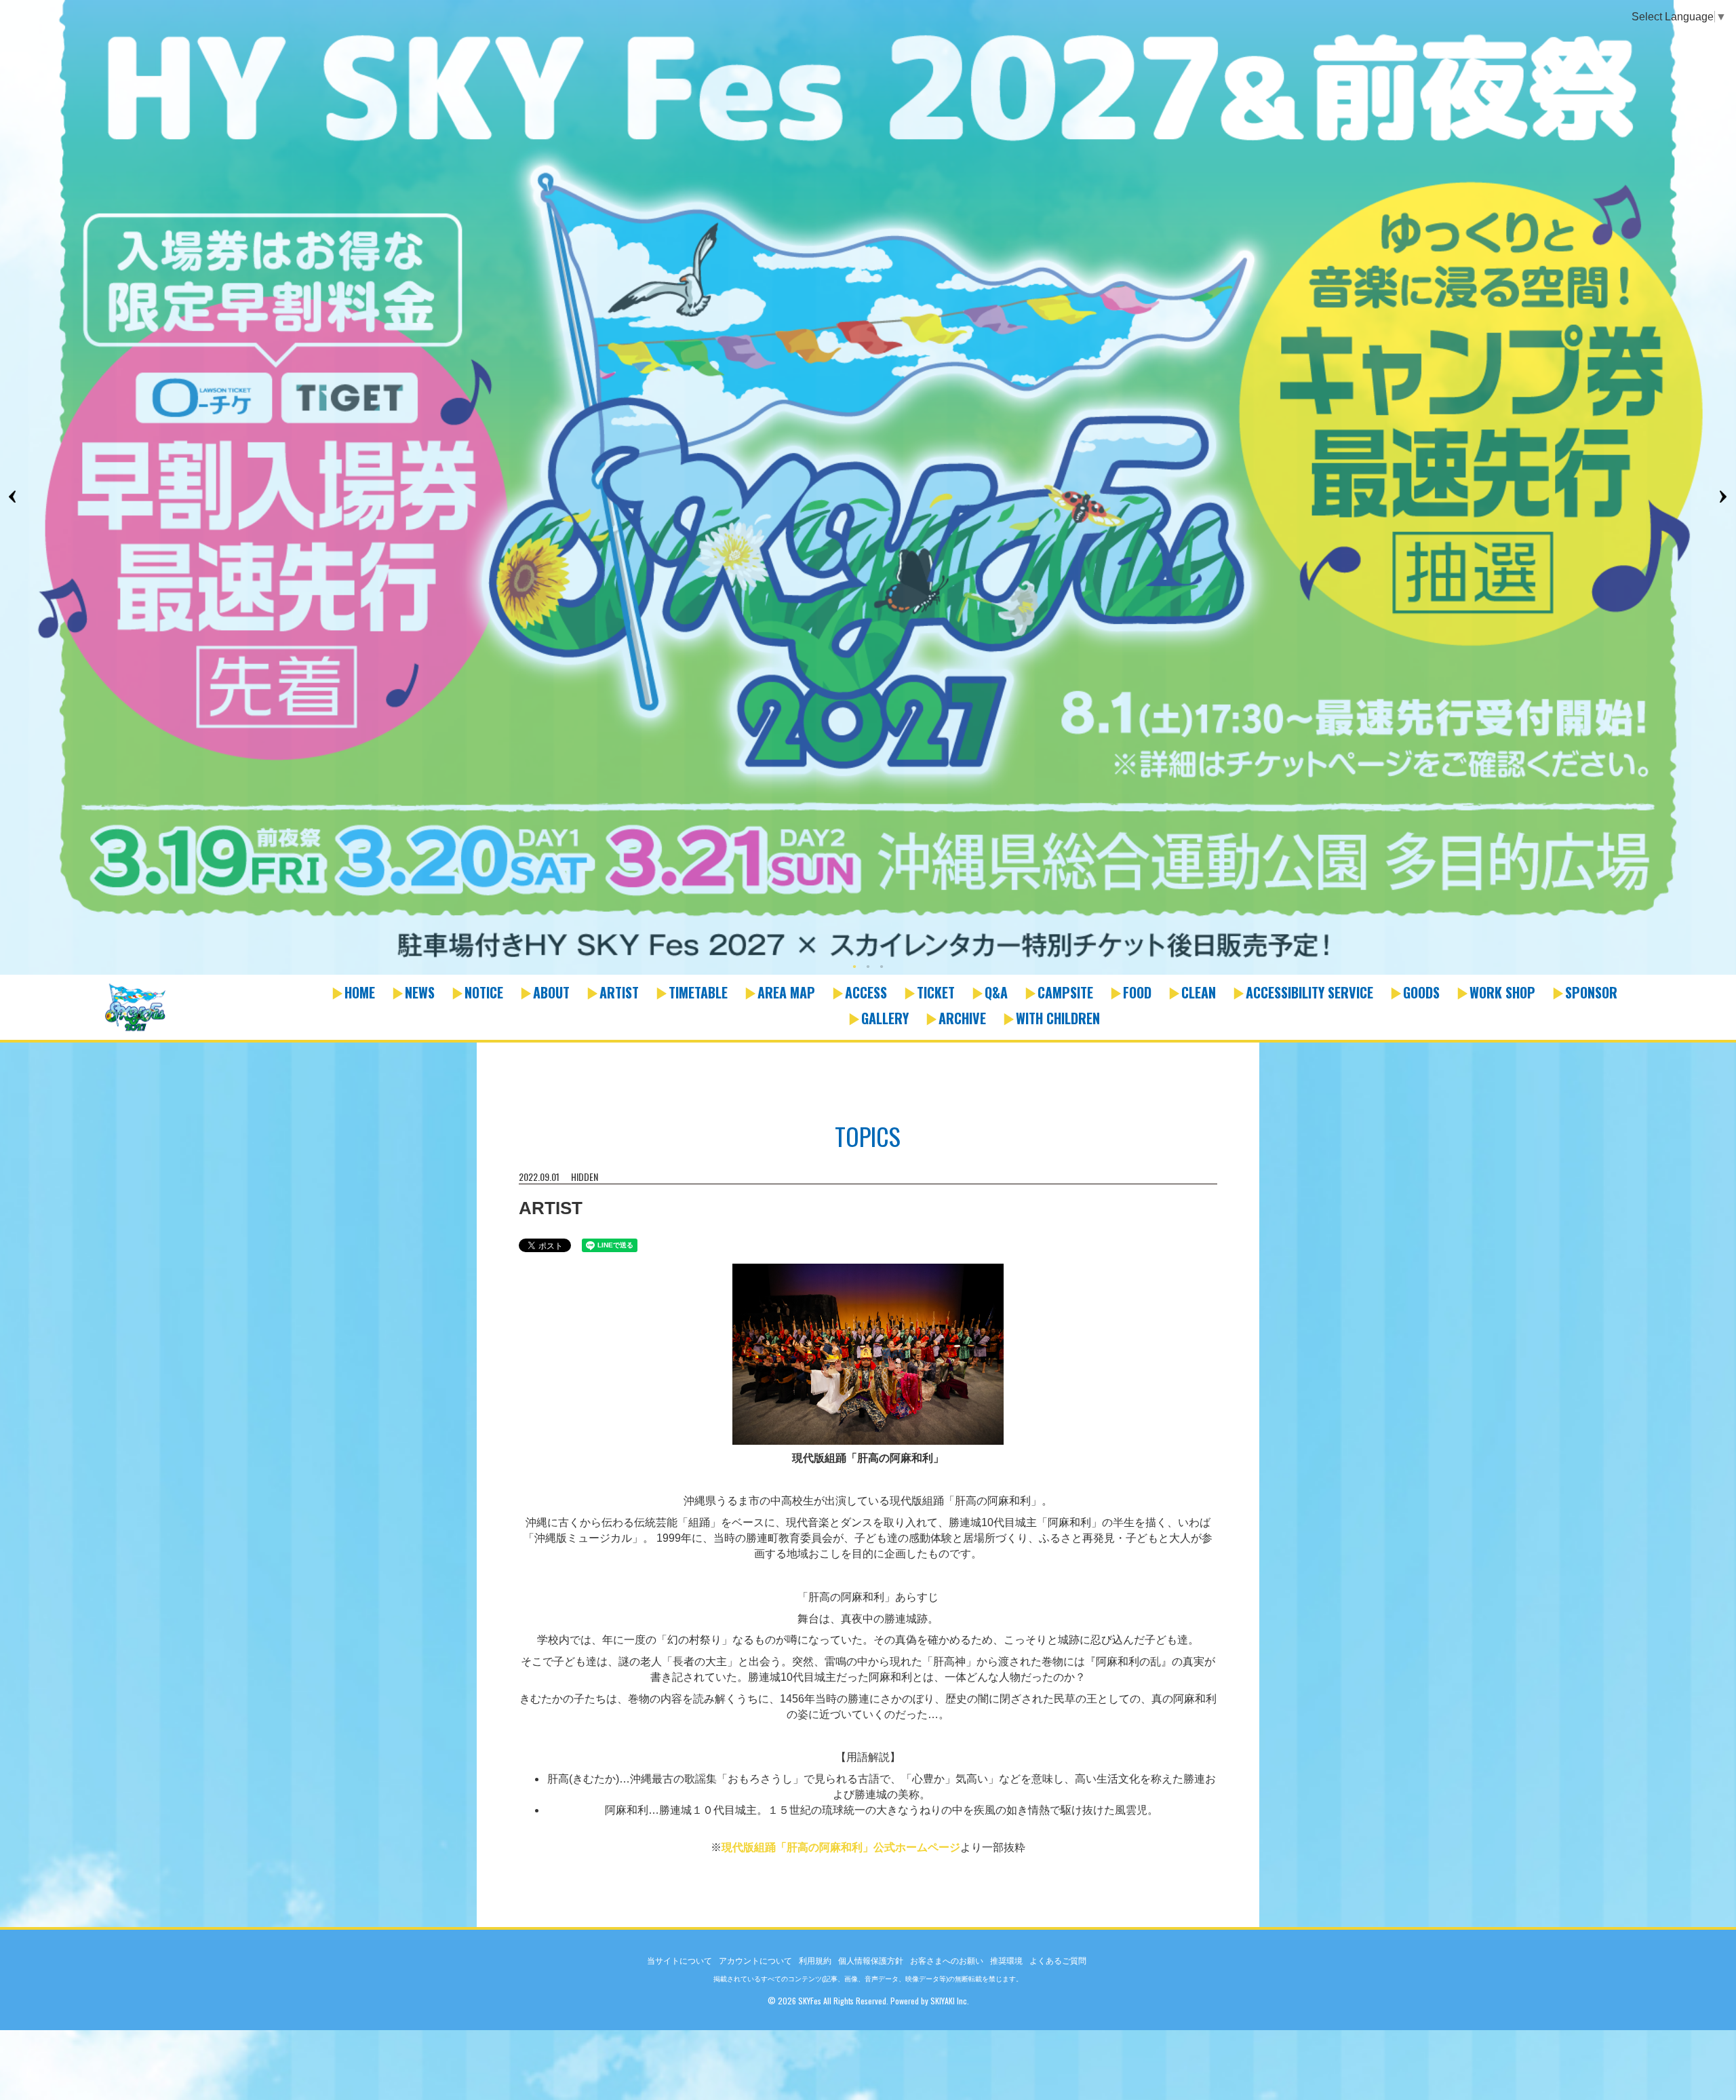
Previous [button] (14, 497)
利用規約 (815, 1961)
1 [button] (854, 968)
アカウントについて (755, 1961)
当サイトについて (679, 1961)
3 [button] (882, 968)
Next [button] (1722, 497)
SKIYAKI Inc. (950, 2001)
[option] (868, 488)
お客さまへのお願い (947, 1961)
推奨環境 (1006, 1961)
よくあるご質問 (1058, 1961)
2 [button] (868, 968)
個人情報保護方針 (871, 1961)
